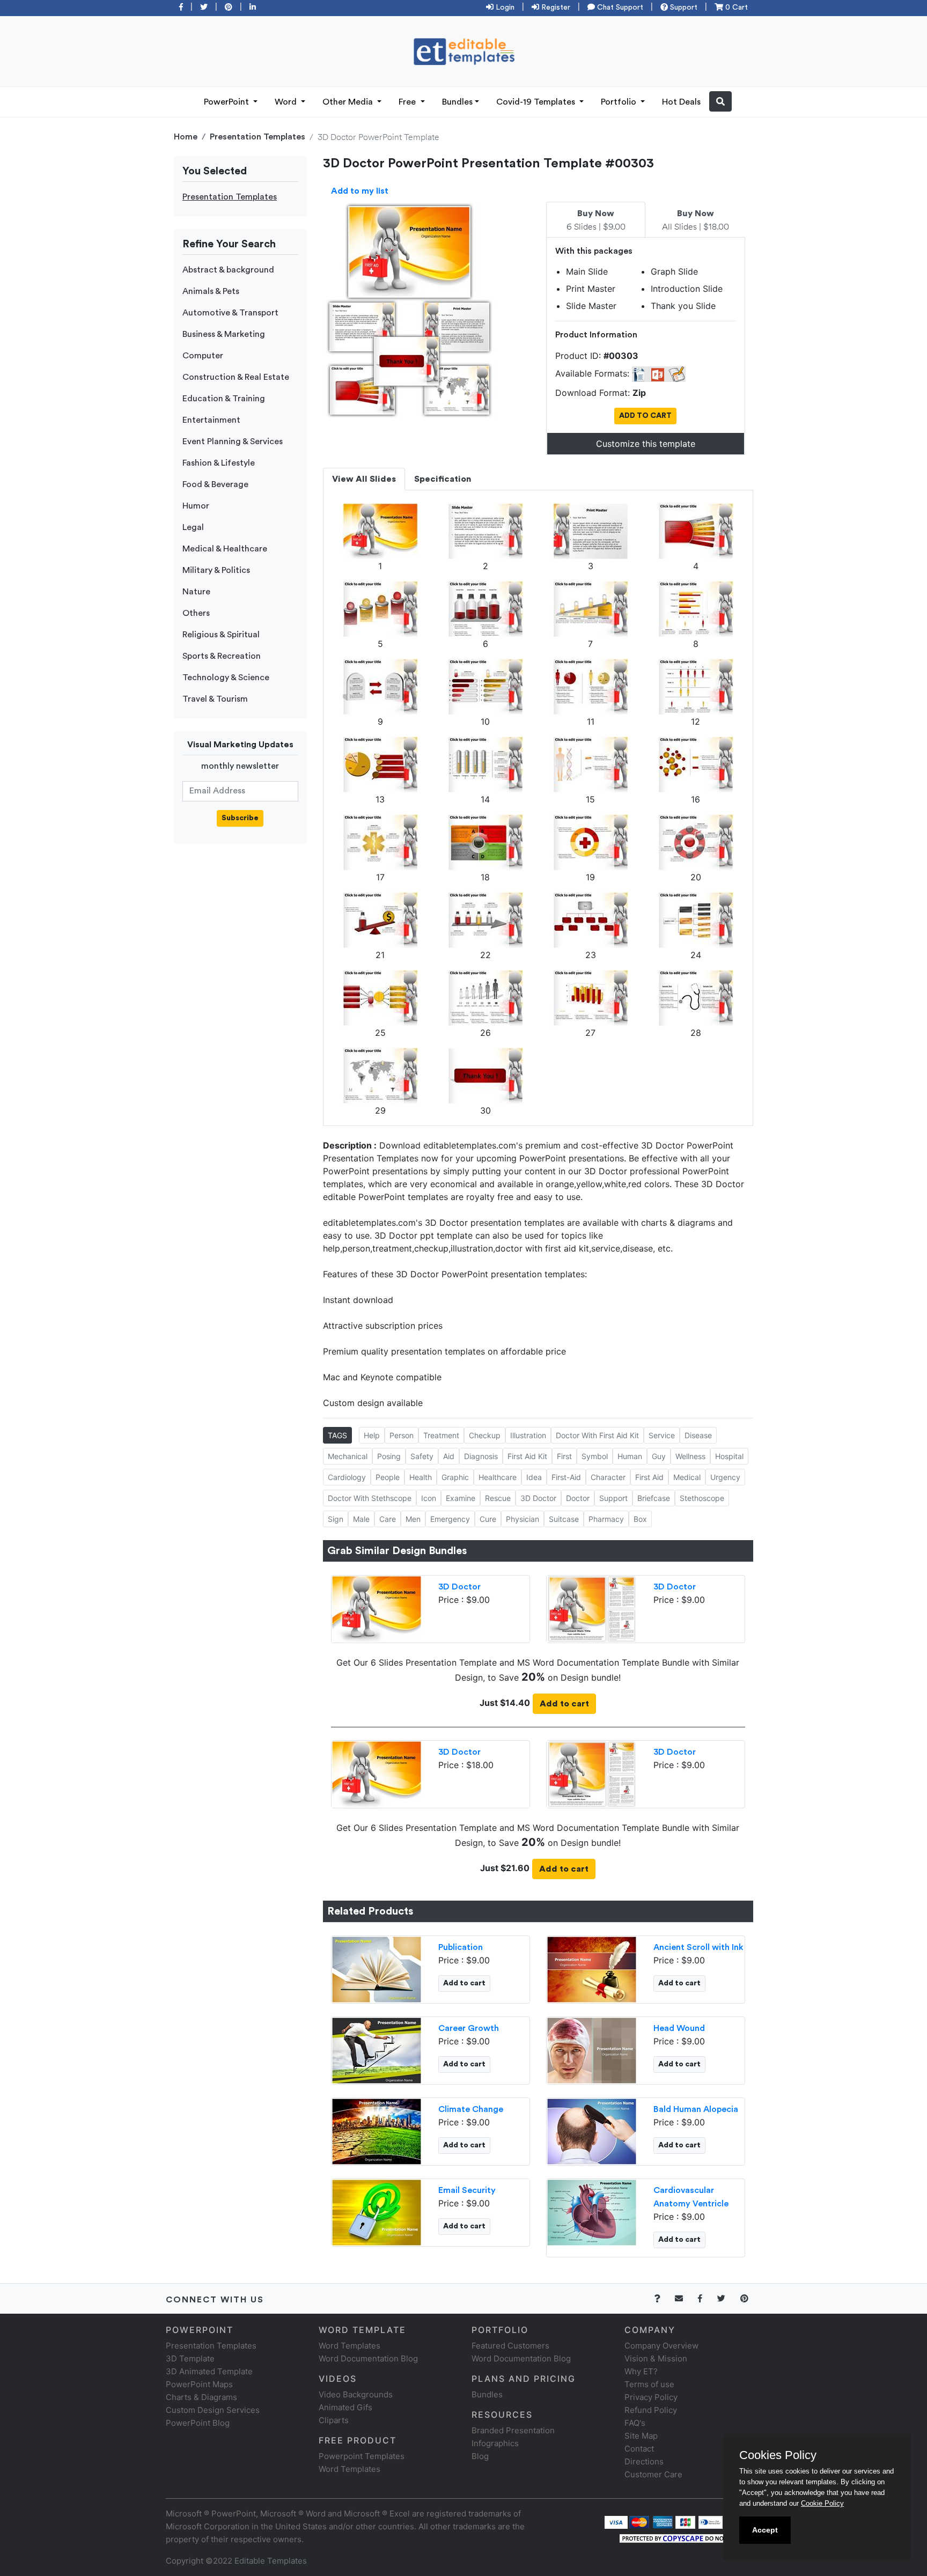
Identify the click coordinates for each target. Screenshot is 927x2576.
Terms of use (649, 2384)
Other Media (349, 102)
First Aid (649, 1477)
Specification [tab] (443, 479)
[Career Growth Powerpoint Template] (377, 2049)
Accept (765, 2530)
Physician (523, 1519)
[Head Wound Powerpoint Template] (592, 2049)
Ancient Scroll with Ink (698, 1947)
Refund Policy (651, 2410)
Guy (659, 1456)
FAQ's (635, 2423)
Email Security (467, 2190)
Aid (449, 1456)
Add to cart (564, 1704)
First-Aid (566, 1477)
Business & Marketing (224, 334)
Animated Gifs (345, 2407)
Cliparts (334, 2420)
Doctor (578, 1498)
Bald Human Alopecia (696, 2109)
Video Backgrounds (356, 2394)
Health (421, 1477)
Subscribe (240, 818)
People (388, 1477)
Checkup (485, 1435)
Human (630, 1456)
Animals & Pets (211, 291)
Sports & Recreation (222, 656)
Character (608, 1477)
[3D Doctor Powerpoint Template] (377, 1608)
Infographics (495, 2443)
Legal (193, 527)
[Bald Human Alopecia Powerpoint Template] (592, 2130)
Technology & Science (226, 678)
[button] (720, 101)
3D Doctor (538, 1498)
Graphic (455, 1477)
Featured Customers (510, 2346)
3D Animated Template (209, 2371)
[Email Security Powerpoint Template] (377, 2211)
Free (408, 102)
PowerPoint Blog (198, 2423)
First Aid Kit (527, 1456)
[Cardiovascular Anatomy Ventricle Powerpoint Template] (592, 2211)
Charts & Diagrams (201, 2397)
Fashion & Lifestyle (219, 463)
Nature (196, 592)
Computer (203, 356)
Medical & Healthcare (225, 549)
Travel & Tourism (215, 699)
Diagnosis (481, 1456)
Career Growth (469, 2028)
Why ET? (641, 2371)
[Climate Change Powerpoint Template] (377, 2130)
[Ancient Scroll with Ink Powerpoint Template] (592, 1968)
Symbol (595, 1456)
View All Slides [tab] (364, 479)
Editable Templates (271, 2561)
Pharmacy (606, 1519)
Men (413, 1519)
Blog (480, 2456)
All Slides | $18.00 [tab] (696, 220)
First (564, 1456)
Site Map (641, 2436)
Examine (461, 1498)
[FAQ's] (663, 2298)
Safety (422, 1456)
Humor (196, 506)
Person (402, 1435)
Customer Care (653, 2474)
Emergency (450, 1519)
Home (186, 137)
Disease (698, 1435)
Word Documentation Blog (368, 2358)
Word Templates (350, 2346)
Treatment (441, 1435)
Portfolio (620, 102)
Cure (488, 1519)
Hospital (729, 1456)
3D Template (190, 2358)
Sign (336, 1519)
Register (555, 8)
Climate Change (471, 2109)
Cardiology (347, 1477)
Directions (644, 2461)
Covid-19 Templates (537, 102)
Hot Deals (681, 102)
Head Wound (679, 2028)
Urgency (725, 1477)
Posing (389, 1456)
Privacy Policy (651, 2397)
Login (504, 8)
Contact (639, 2449)
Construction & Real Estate (236, 377)
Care (388, 1519)
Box (640, 1519)
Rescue (498, 1498)
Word (287, 102)
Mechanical (348, 1456)
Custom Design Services (213, 2410)
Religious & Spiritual (221, 635)
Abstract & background (228, 270)
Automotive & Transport (230, 313)
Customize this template (646, 444)
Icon (429, 1498)
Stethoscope (702, 1498)
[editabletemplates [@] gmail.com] (685, 2298)
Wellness (690, 1456)
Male (361, 1519)
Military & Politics (216, 570)
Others (196, 613)
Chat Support (619, 8)
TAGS (337, 1435)
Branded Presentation (513, 2430)
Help (372, 1435)
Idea (534, 1477)
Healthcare (498, 1477)
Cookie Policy (822, 2503)
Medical (687, 1477)
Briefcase (654, 1498)
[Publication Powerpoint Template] (377, 1968)
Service (662, 1435)
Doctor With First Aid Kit (597, 1435)
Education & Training (224, 399)
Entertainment (211, 420)
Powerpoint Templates (362, 2456)
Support (683, 8)
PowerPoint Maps (199, 2384)
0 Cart (735, 8)
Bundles (457, 102)
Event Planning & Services (233, 441)
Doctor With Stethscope (370, 1498)
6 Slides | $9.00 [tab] (596, 220)
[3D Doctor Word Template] (592, 1608)
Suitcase (564, 1519)
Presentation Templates (257, 137)
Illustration (528, 1435)
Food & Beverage (215, 484)
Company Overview (661, 2346)
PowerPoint (227, 102)
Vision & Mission (656, 2358)
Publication (461, 1947)
